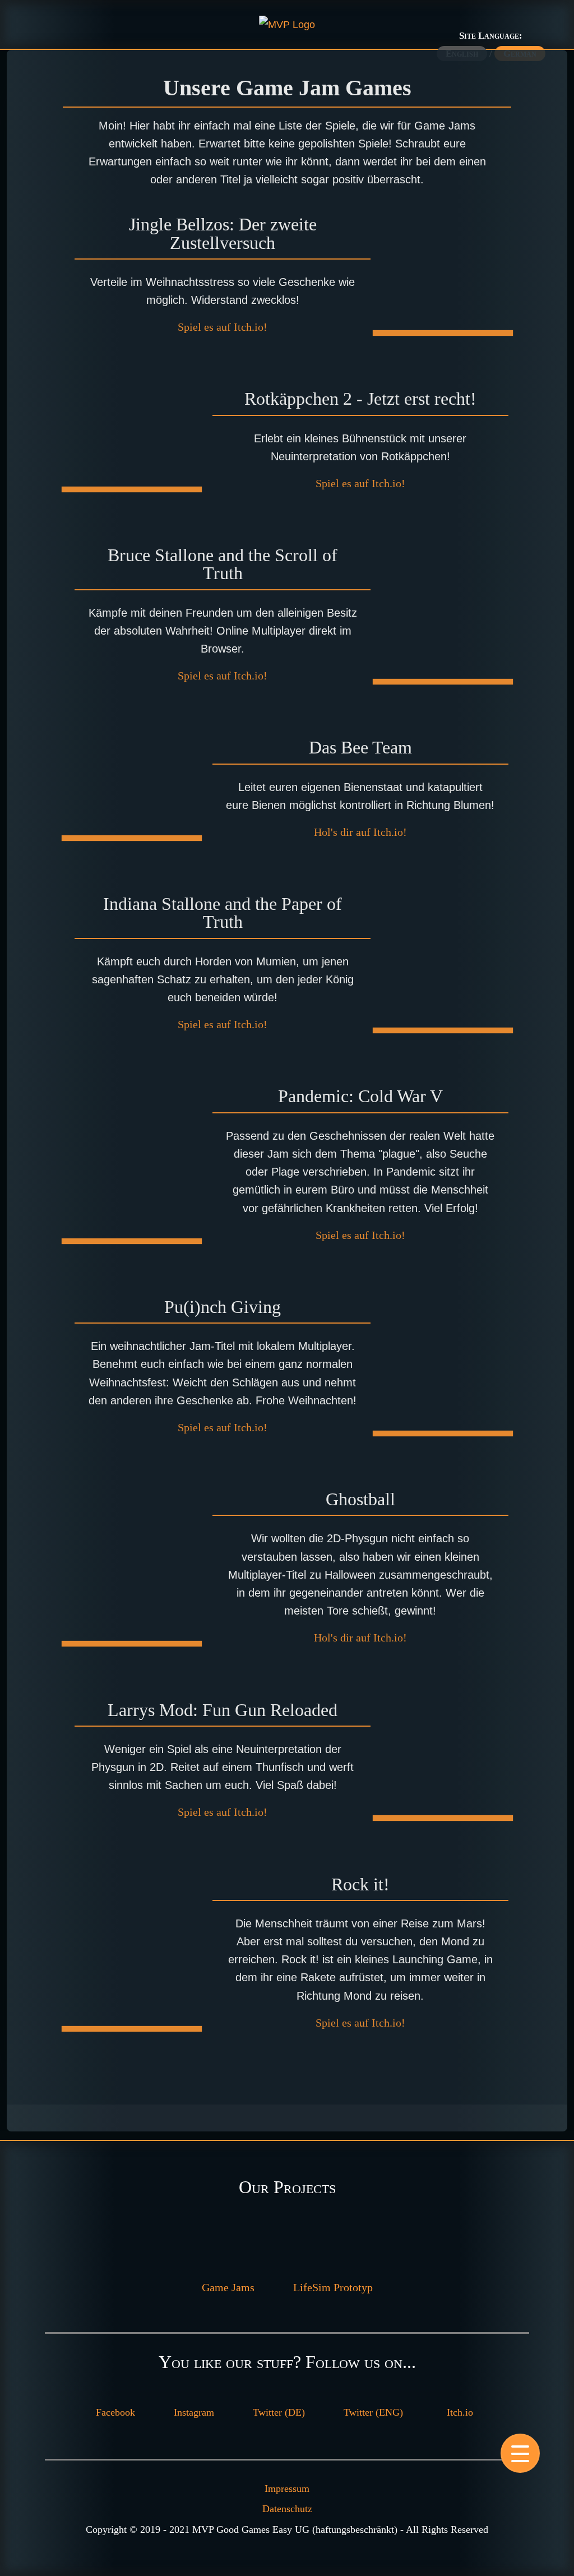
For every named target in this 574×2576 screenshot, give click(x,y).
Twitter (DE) (279, 2412)
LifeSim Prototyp (333, 2287)
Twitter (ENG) (373, 2412)
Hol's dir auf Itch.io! (360, 832)
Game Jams (228, 2287)
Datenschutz (287, 2509)
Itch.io (460, 2412)
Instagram (194, 2412)
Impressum (287, 2489)
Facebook (115, 2412)
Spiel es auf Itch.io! (223, 327)
